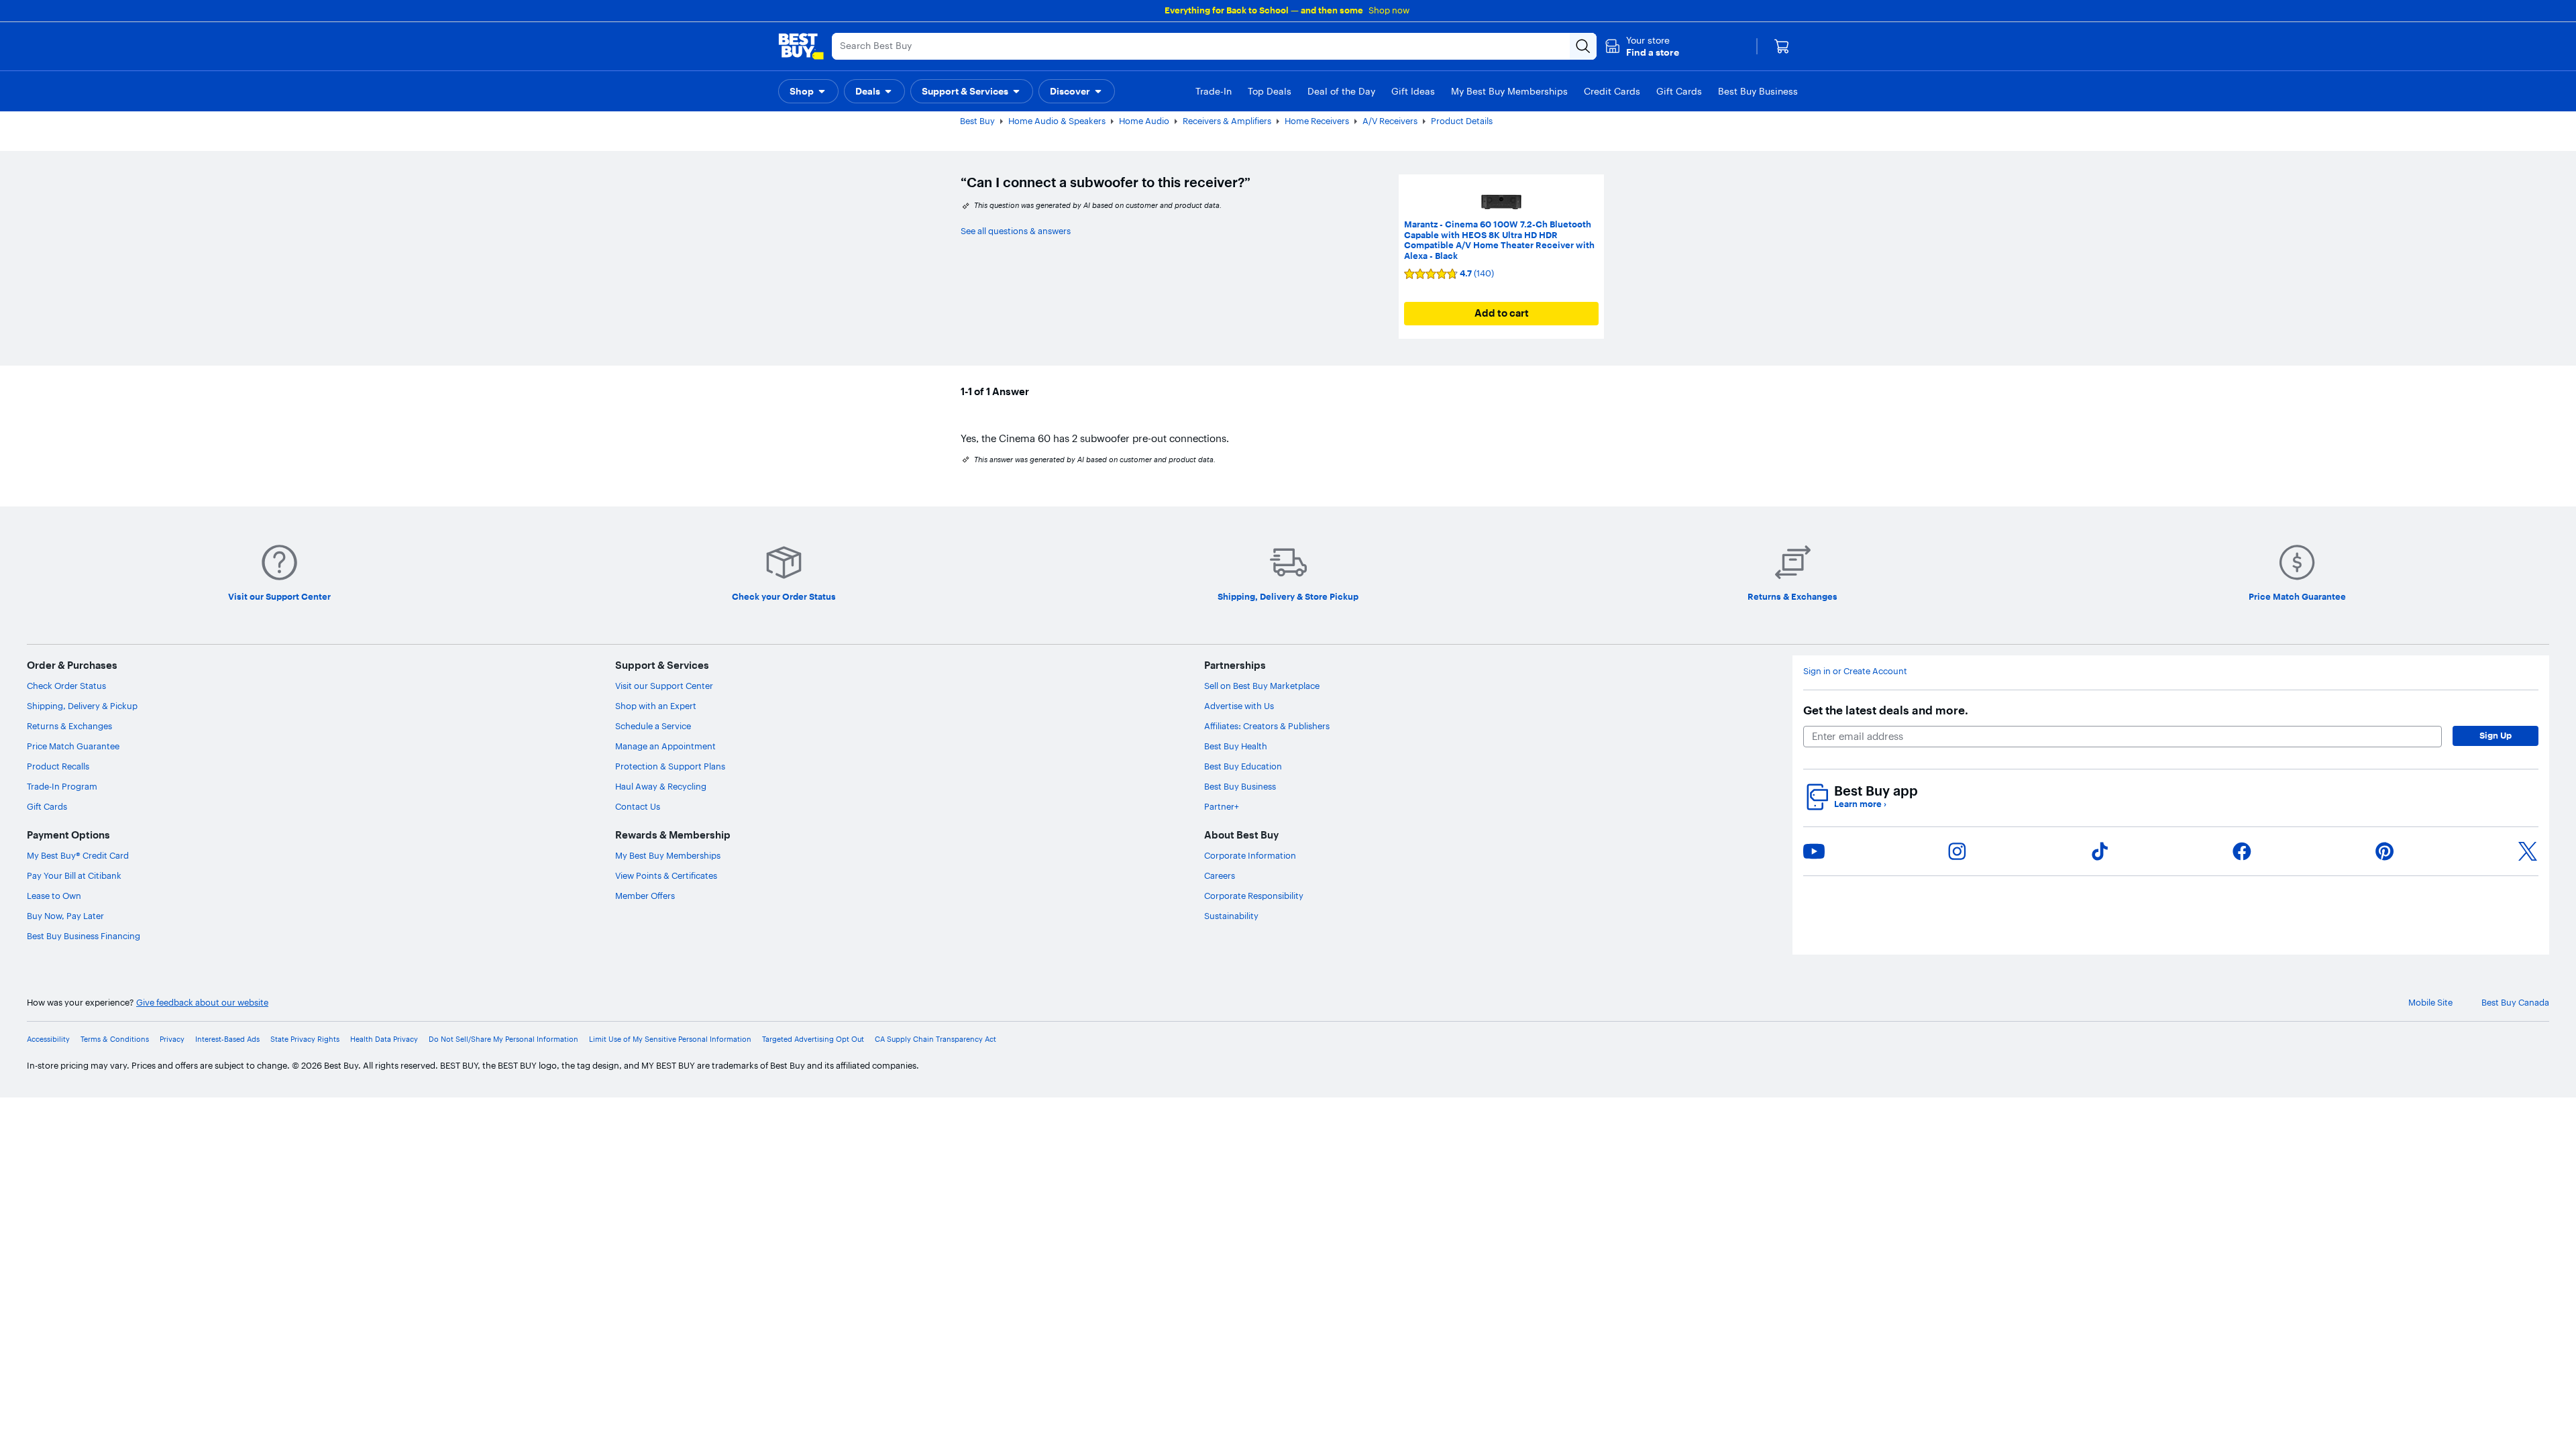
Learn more (1860, 804)
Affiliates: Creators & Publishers (1267, 726)
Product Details (1462, 121)
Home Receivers (1317, 121)
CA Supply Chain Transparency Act (935, 1039)
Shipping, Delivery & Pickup (82, 706)
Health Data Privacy (384, 1039)
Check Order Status (66, 686)
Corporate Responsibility (1254, 896)
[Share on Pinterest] (2385, 851)
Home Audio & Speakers (1057, 121)
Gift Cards (47, 806)
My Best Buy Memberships (668, 855)
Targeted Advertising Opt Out (813, 1039)
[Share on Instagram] (1957, 851)
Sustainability (1231, 916)
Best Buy (977, 121)
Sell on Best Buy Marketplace (1262, 686)
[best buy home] (801, 46)
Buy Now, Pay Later (65, 916)
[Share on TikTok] (2100, 851)
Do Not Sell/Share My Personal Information (503, 1039)
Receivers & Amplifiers (1227, 121)
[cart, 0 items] (1782, 46)
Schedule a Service (653, 726)
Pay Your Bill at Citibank (74, 875)
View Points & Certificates (666, 875)
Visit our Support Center (664, 686)
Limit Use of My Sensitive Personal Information (670, 1039)
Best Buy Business (1240, 786)
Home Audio (1144, 121)
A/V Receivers (1390, 121)
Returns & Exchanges (69, 726)
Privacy (172, 1039)
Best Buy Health (1236, 746)
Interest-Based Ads (227, 1039)
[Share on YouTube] (1814, 851)
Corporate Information (1250, 855)
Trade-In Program (62, 786)
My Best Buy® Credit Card (78, 855)
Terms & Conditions (115, 1039)
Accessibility (48, 1039)
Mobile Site (2430, 1003)
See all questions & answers (1016, 231)
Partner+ (1222, 806)
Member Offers (645, 896)
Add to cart (1502, 313)
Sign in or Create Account (1855, 671)
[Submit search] (1583, 46)
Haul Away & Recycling (661, 786)
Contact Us (638, 806)
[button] (1642, 46)
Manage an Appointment (665, 746)
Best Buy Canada (2515, 1003)
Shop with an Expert (656, 706)
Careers (1220, 875)
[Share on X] (2528, 851)
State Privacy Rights (305, 1039)
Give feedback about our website (202, 1003)
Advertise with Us (1239, 706)
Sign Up (2495, 735)
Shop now (1389, 10)
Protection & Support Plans (670, 766)
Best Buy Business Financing (84, 936)
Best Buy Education (1243, 766)
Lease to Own (54, 896)
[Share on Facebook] (2242, 851)
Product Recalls (58, 766)
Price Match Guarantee (73, 746)
